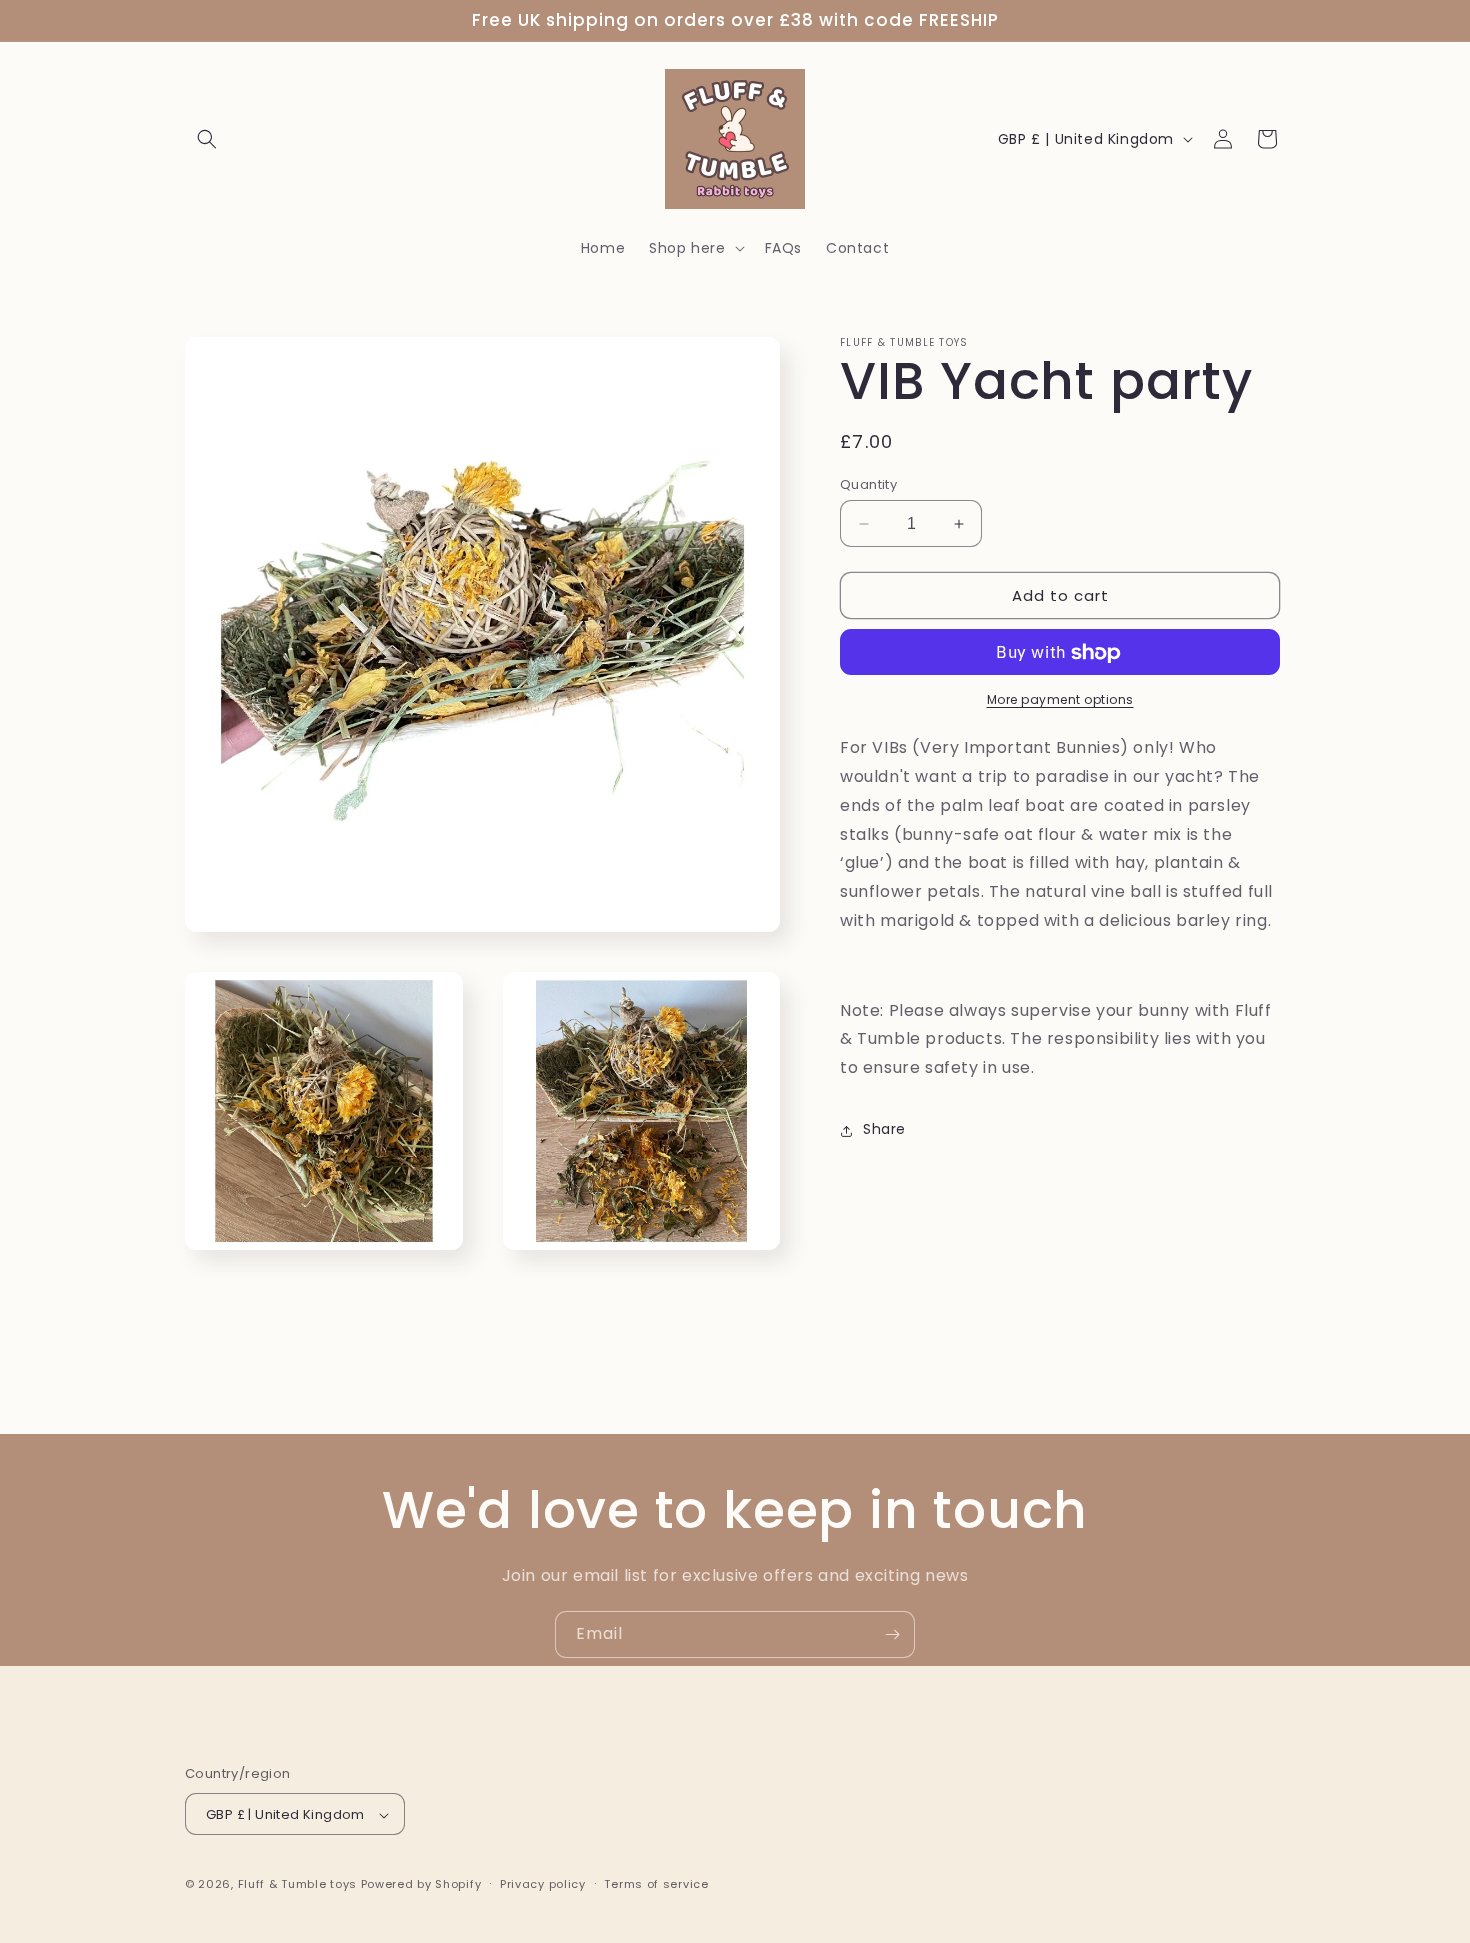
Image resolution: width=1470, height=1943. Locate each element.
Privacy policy (543, 1884)
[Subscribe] (892, 1634)
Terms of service (656, 1884)
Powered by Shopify (421, 1885)
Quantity (868, 484)
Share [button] (884, 1130)
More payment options (1060, 700)
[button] (207, 139)
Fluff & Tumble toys (297, 1885)
